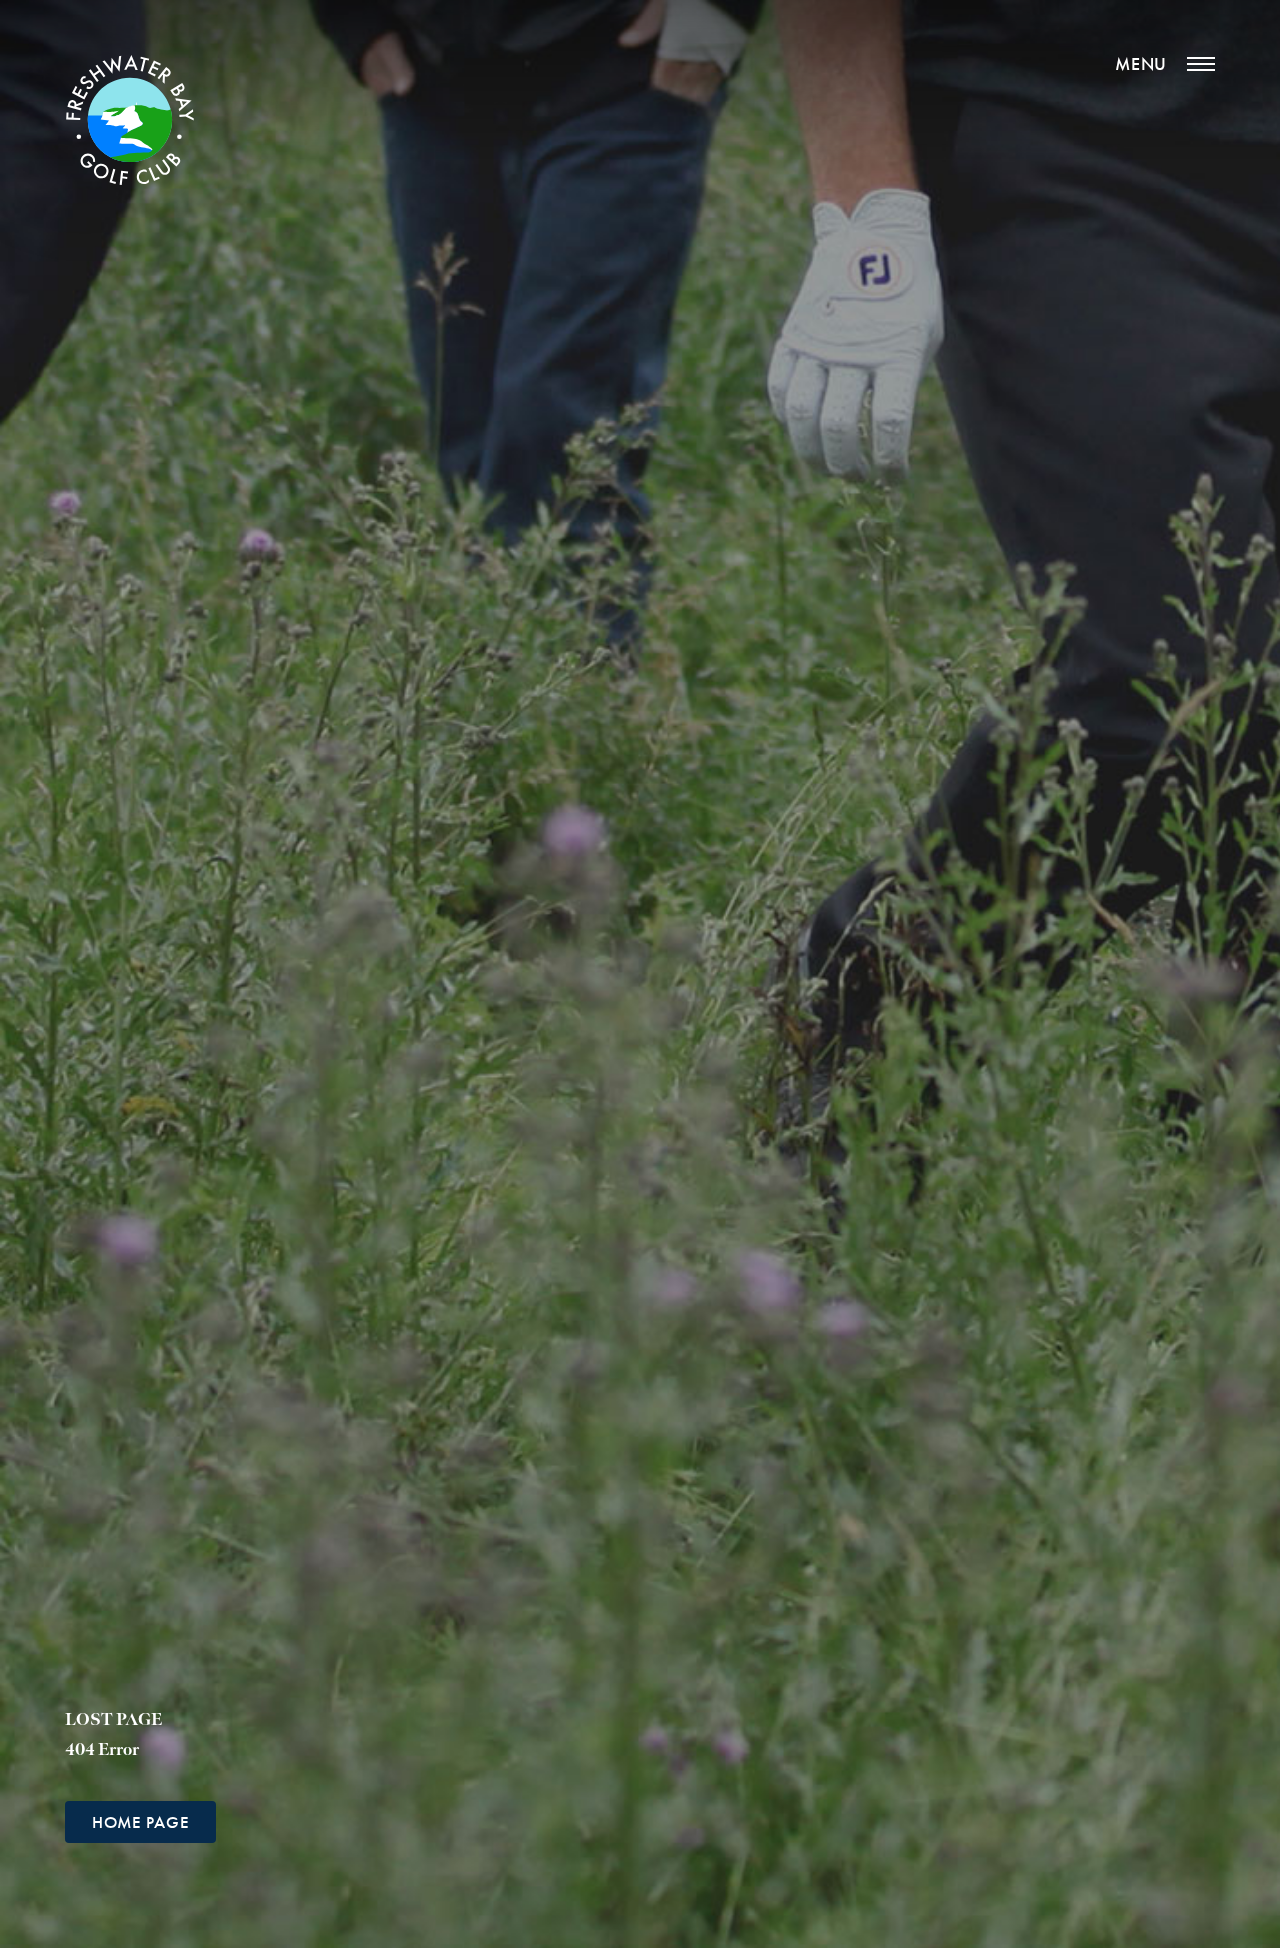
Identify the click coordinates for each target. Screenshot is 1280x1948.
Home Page (140, 1822)
